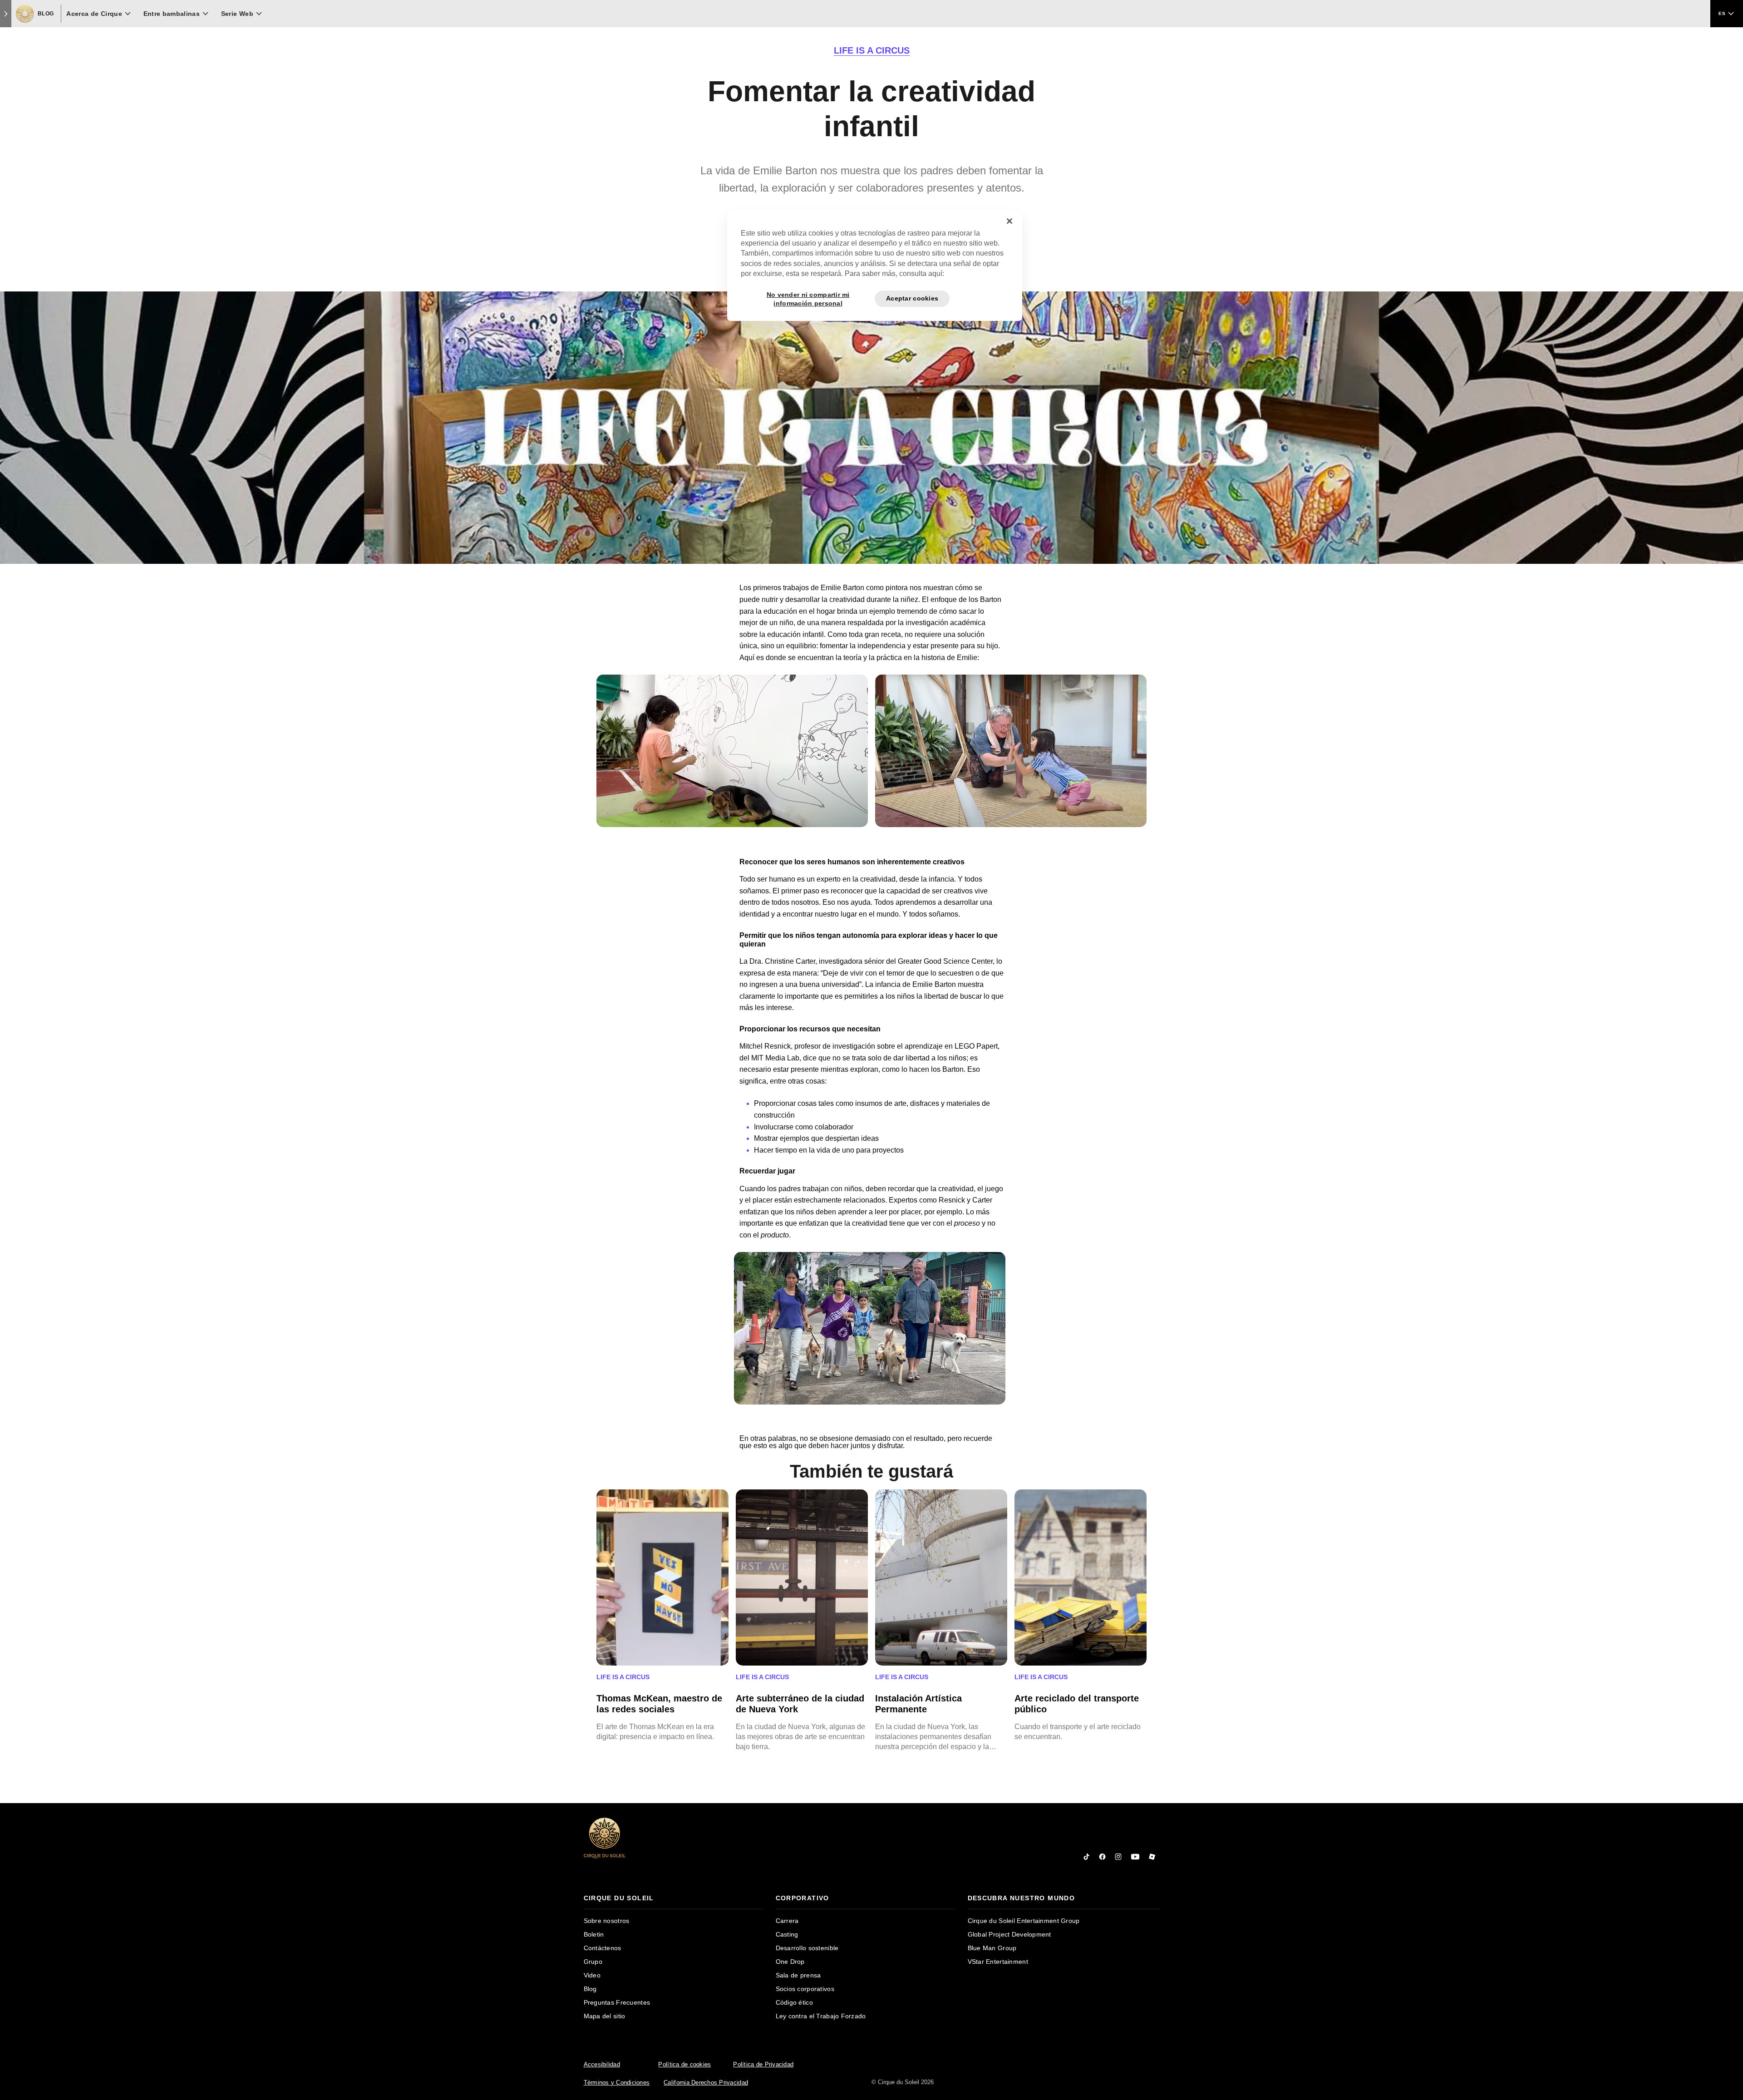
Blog (590, 1989)
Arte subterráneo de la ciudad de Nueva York (800, 1704)
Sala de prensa (798, 1975)
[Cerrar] (1009, 221)
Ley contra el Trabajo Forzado (821, 2016)
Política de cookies (684, 2064)
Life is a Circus (872, 50)
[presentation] (674, 1898)
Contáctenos (603, 1948)
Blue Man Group (992, 1948)
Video (592, 1975)
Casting (787, 1934)
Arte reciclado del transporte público (1077, 1704)
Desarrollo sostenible (807, 1948)
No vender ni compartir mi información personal (808, 299)
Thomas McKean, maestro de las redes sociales (659, 1704)
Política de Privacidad (763, 2064)
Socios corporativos (805, 1989)
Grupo (593, 1962)
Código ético (794, 2002)
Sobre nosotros (607, 1921)
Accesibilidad (602, 2064)
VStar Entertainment (998, 1962)
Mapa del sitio (605, 2016)
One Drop (790, 1962)
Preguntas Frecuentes (617, 2002)
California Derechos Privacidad (706, 2083)
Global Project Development (1009, 1934)
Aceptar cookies (912, 298)
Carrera (787, 1921)
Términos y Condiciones (617, 2083)
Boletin (594, 1934)
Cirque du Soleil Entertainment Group (1024, 1921)
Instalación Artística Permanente (918, 1704)
